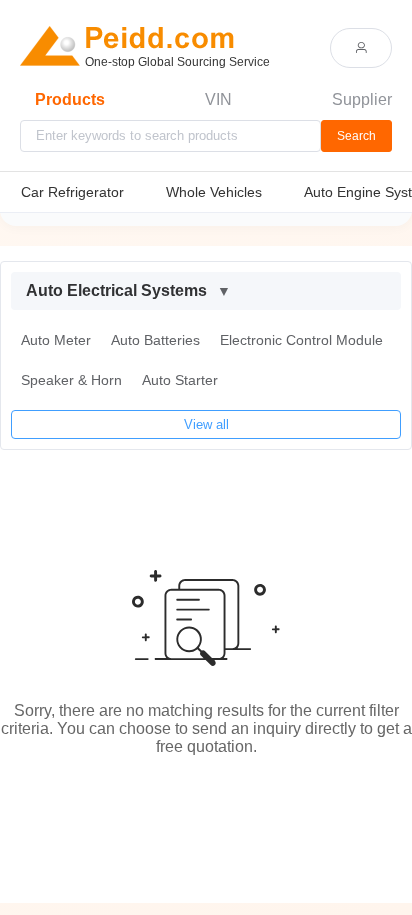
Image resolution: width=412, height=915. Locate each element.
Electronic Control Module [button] (301, 340)
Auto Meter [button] (56, 340)
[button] (206, 291)
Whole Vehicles (214, 192)
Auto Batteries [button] (155, 340)
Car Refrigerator (72, 192)
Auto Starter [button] (180, 380)
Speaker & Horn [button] (71, 380)
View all (206, 424)
